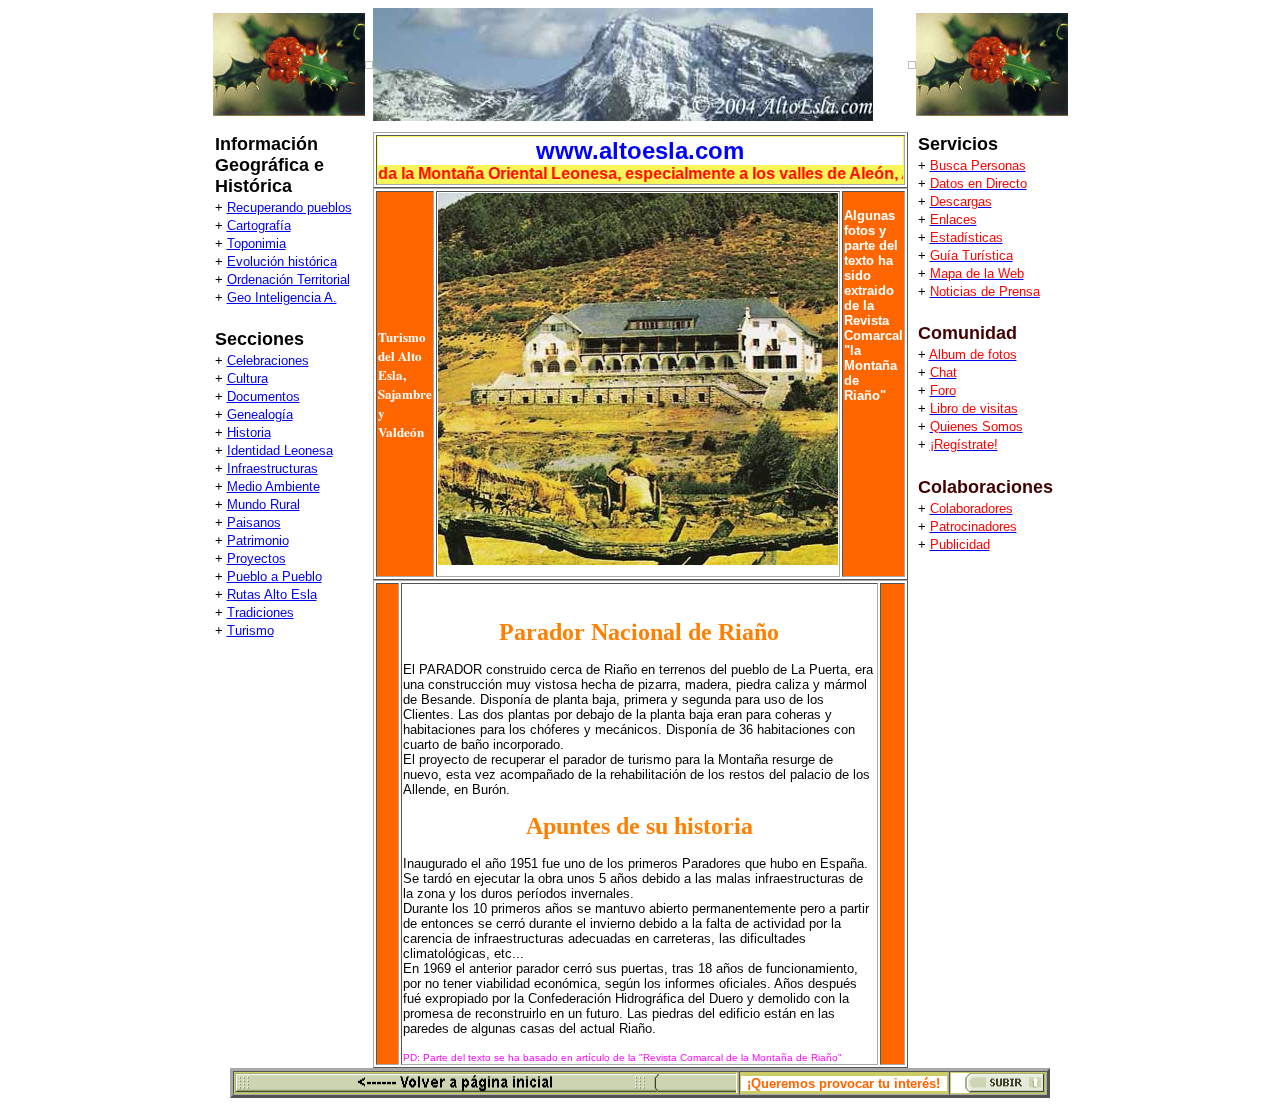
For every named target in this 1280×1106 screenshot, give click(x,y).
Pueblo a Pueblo (274, 576)
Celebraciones (268, 360)
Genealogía (260, 414)
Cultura (247, 378)
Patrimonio (258, 540)
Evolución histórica (282, 261)
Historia (249, 432)
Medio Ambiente (273, 486)
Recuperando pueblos (289, 207)
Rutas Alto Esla (272, 594)
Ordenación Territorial (288, 279)
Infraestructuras (272, 468)
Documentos (263, 396)
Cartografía (259, 225)
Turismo (250, 630)
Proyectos (256, 558)
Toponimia (256, 243)
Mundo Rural (263, 504)
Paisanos (254, 522)
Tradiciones (260, 612)
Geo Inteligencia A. (282, 297)
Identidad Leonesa (280, 450)
